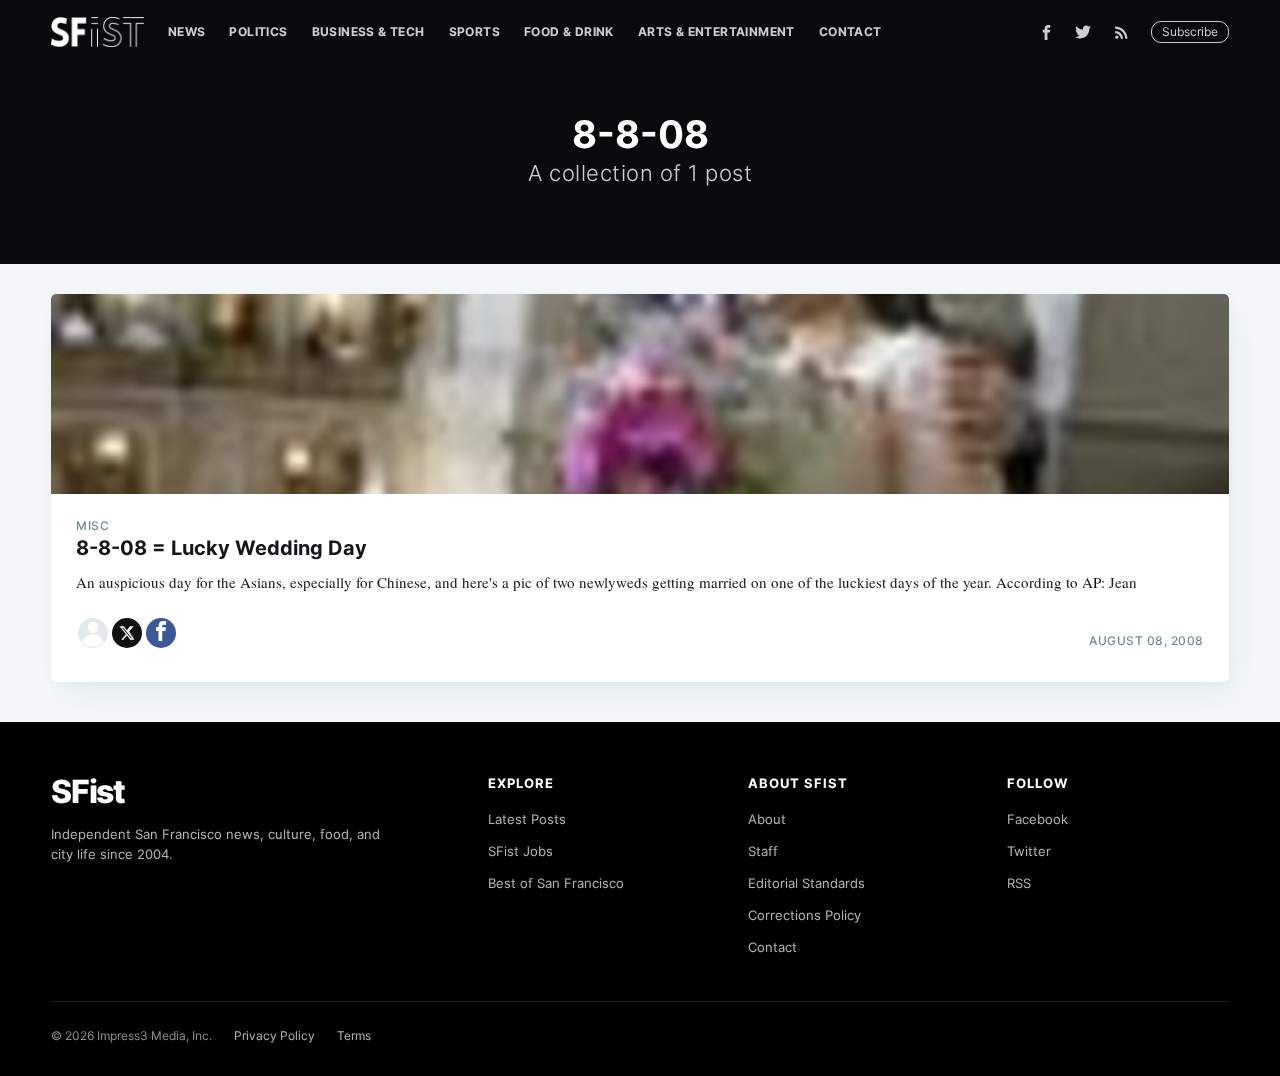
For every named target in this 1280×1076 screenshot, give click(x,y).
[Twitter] (1083, 32)
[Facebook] (1046, 32)
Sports (474, 31)
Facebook (1037, 819)
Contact (850, 31)
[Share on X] (127, 633)
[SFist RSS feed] (1126, 32)
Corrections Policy (804, 915)
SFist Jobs (520, 851)
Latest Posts (527, 819)
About (767, 819)
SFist (88, 791)
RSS (1019, 883)
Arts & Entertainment (716, 31)
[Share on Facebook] (161, 633)
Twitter (1029, 851)
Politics (258, 31)
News (187, 31)
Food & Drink (569, 31)
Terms (354, 1035)
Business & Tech (368, 31)
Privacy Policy (274, 1035)
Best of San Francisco (556, 883)
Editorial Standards (806, 883)
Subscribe (1190, 31)
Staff (763, 851)
